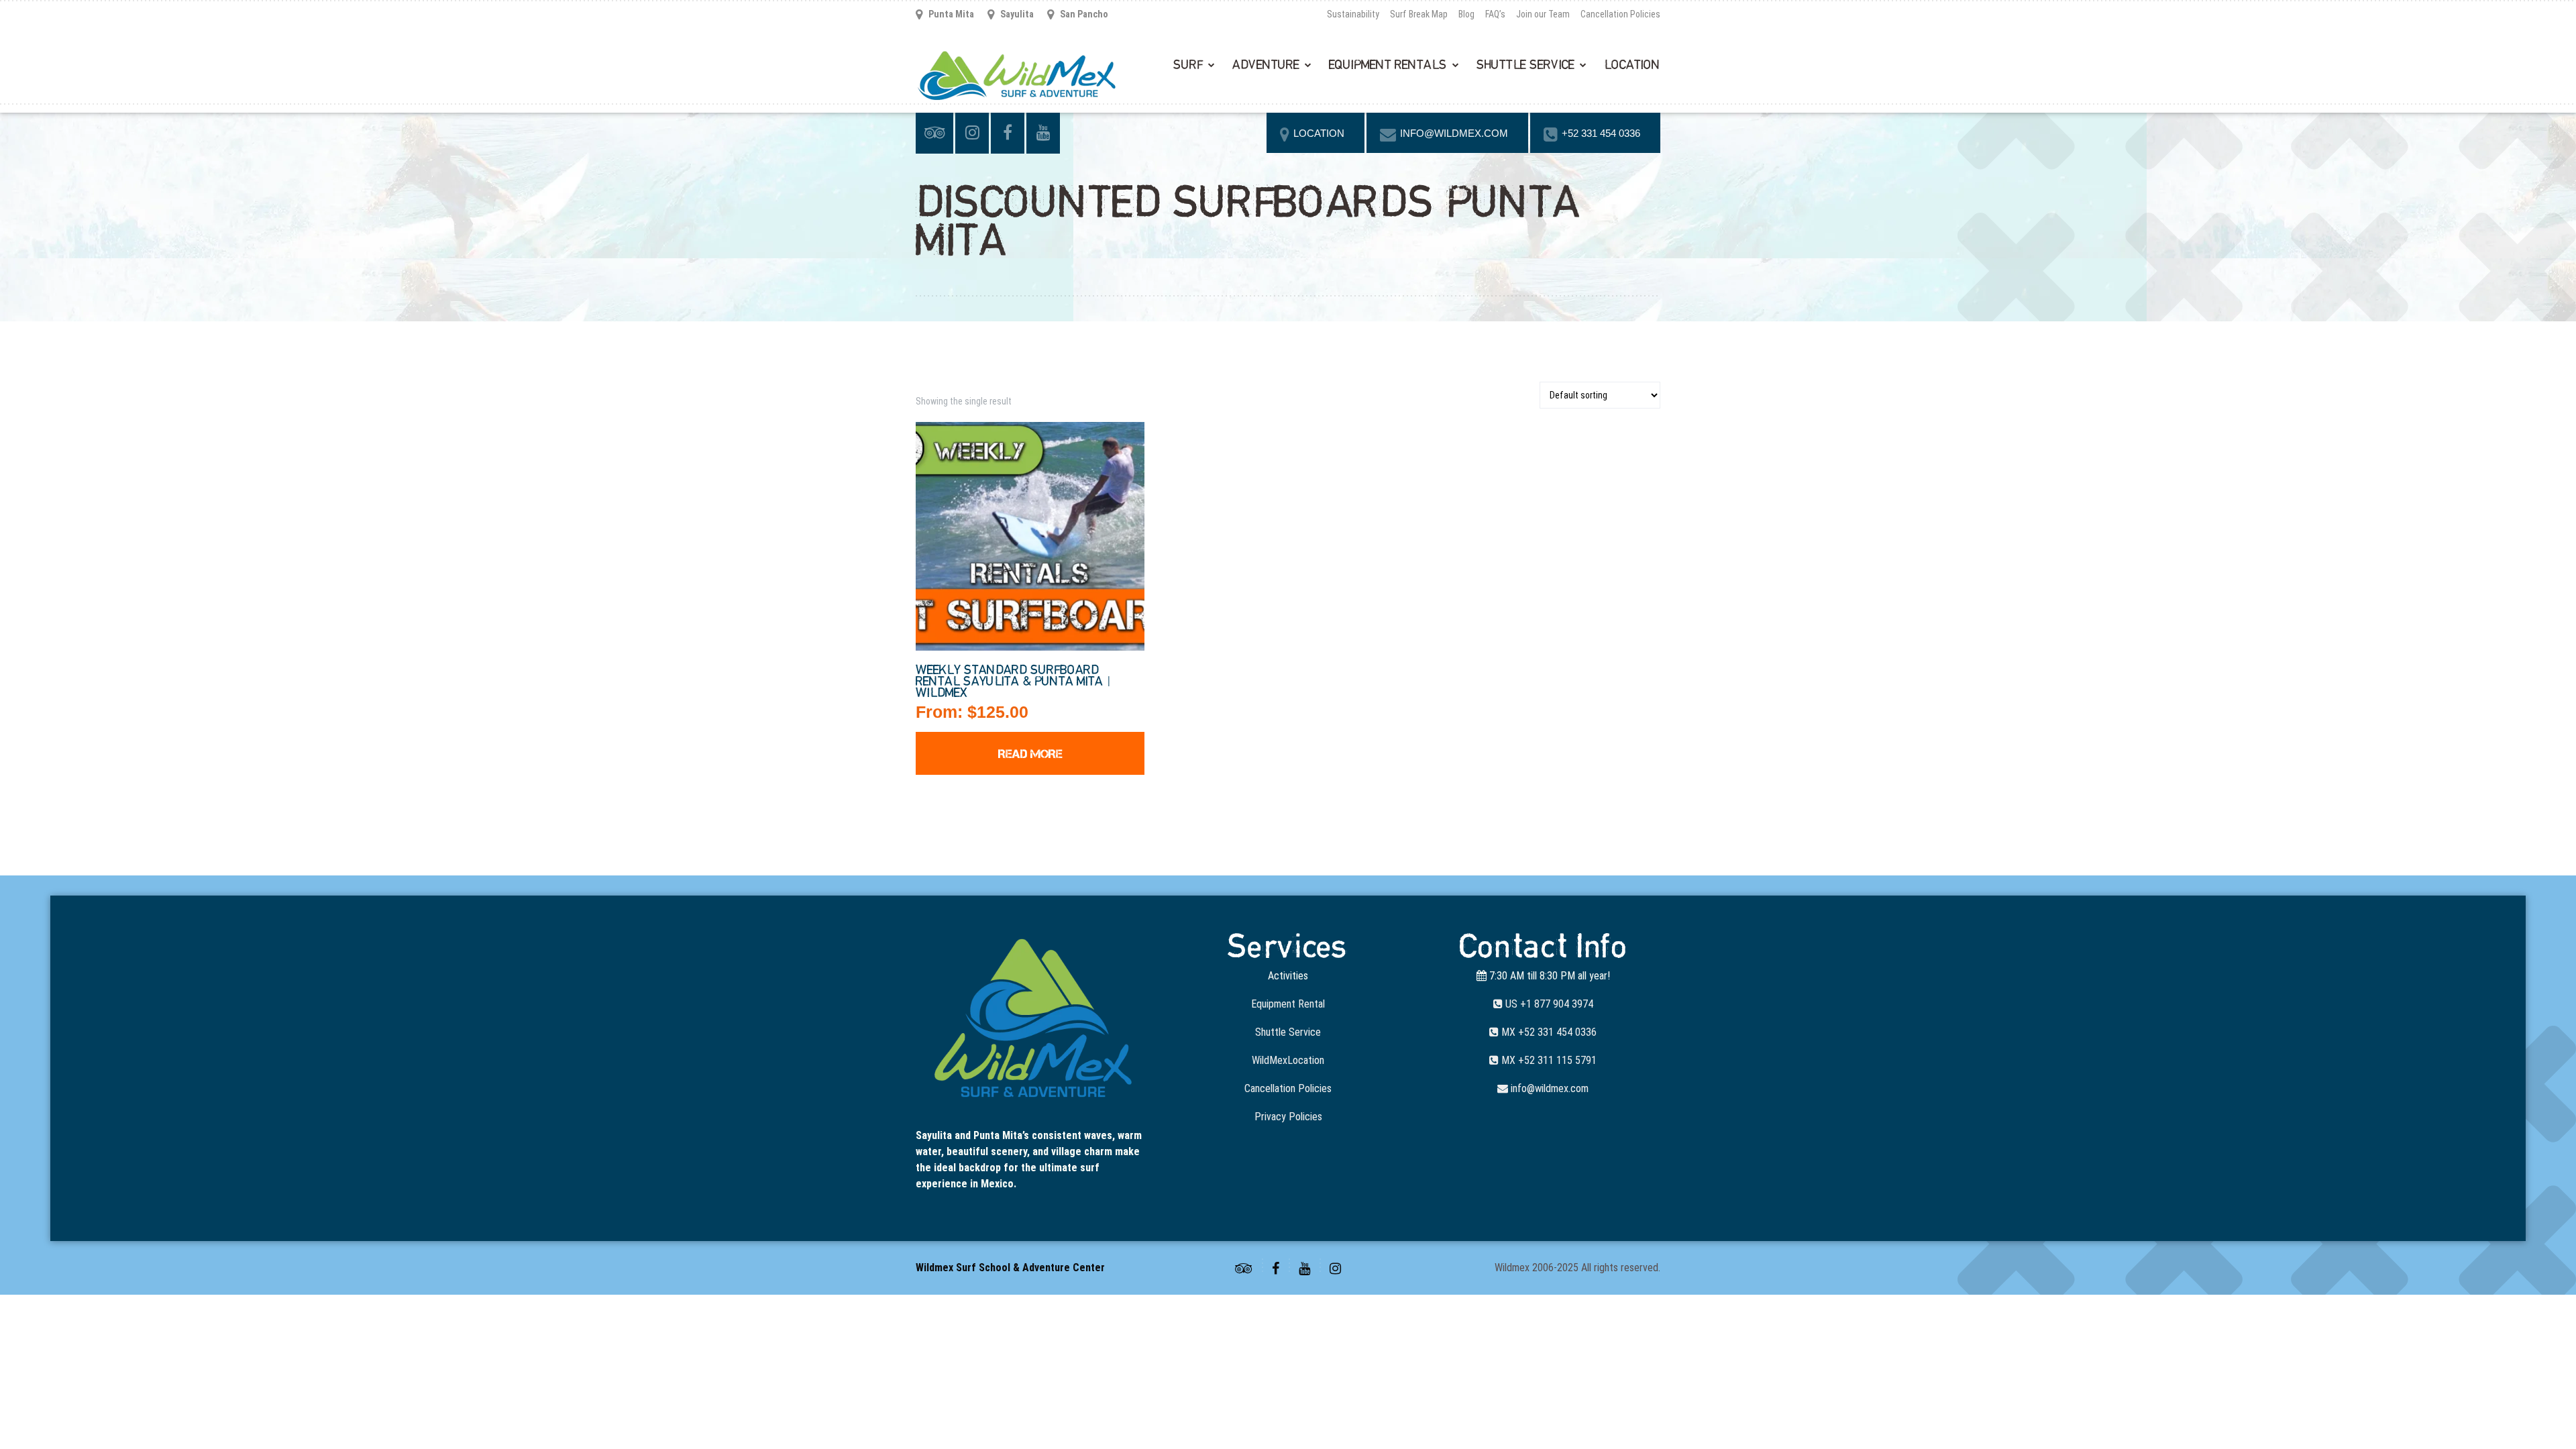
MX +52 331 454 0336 (1548, 1032)
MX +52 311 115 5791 (1548, 1060)
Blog (1466, 14)
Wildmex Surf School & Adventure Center (1010, 1268)
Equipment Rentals (1388, 65)
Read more (1030, 754)
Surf (1188, 65)
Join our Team (1543, 14)
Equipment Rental (1288, 1004)
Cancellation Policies (1620, 14)
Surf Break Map (1419, 14)
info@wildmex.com (1548, 1088)
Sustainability (1353, 14)
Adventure (1266, 65)
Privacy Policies (1288, 1117)
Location (1632, 65)
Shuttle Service (1525, 65)
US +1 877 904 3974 (1548, 1004)
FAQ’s (1495, 14)
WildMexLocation (1288, 1060)
